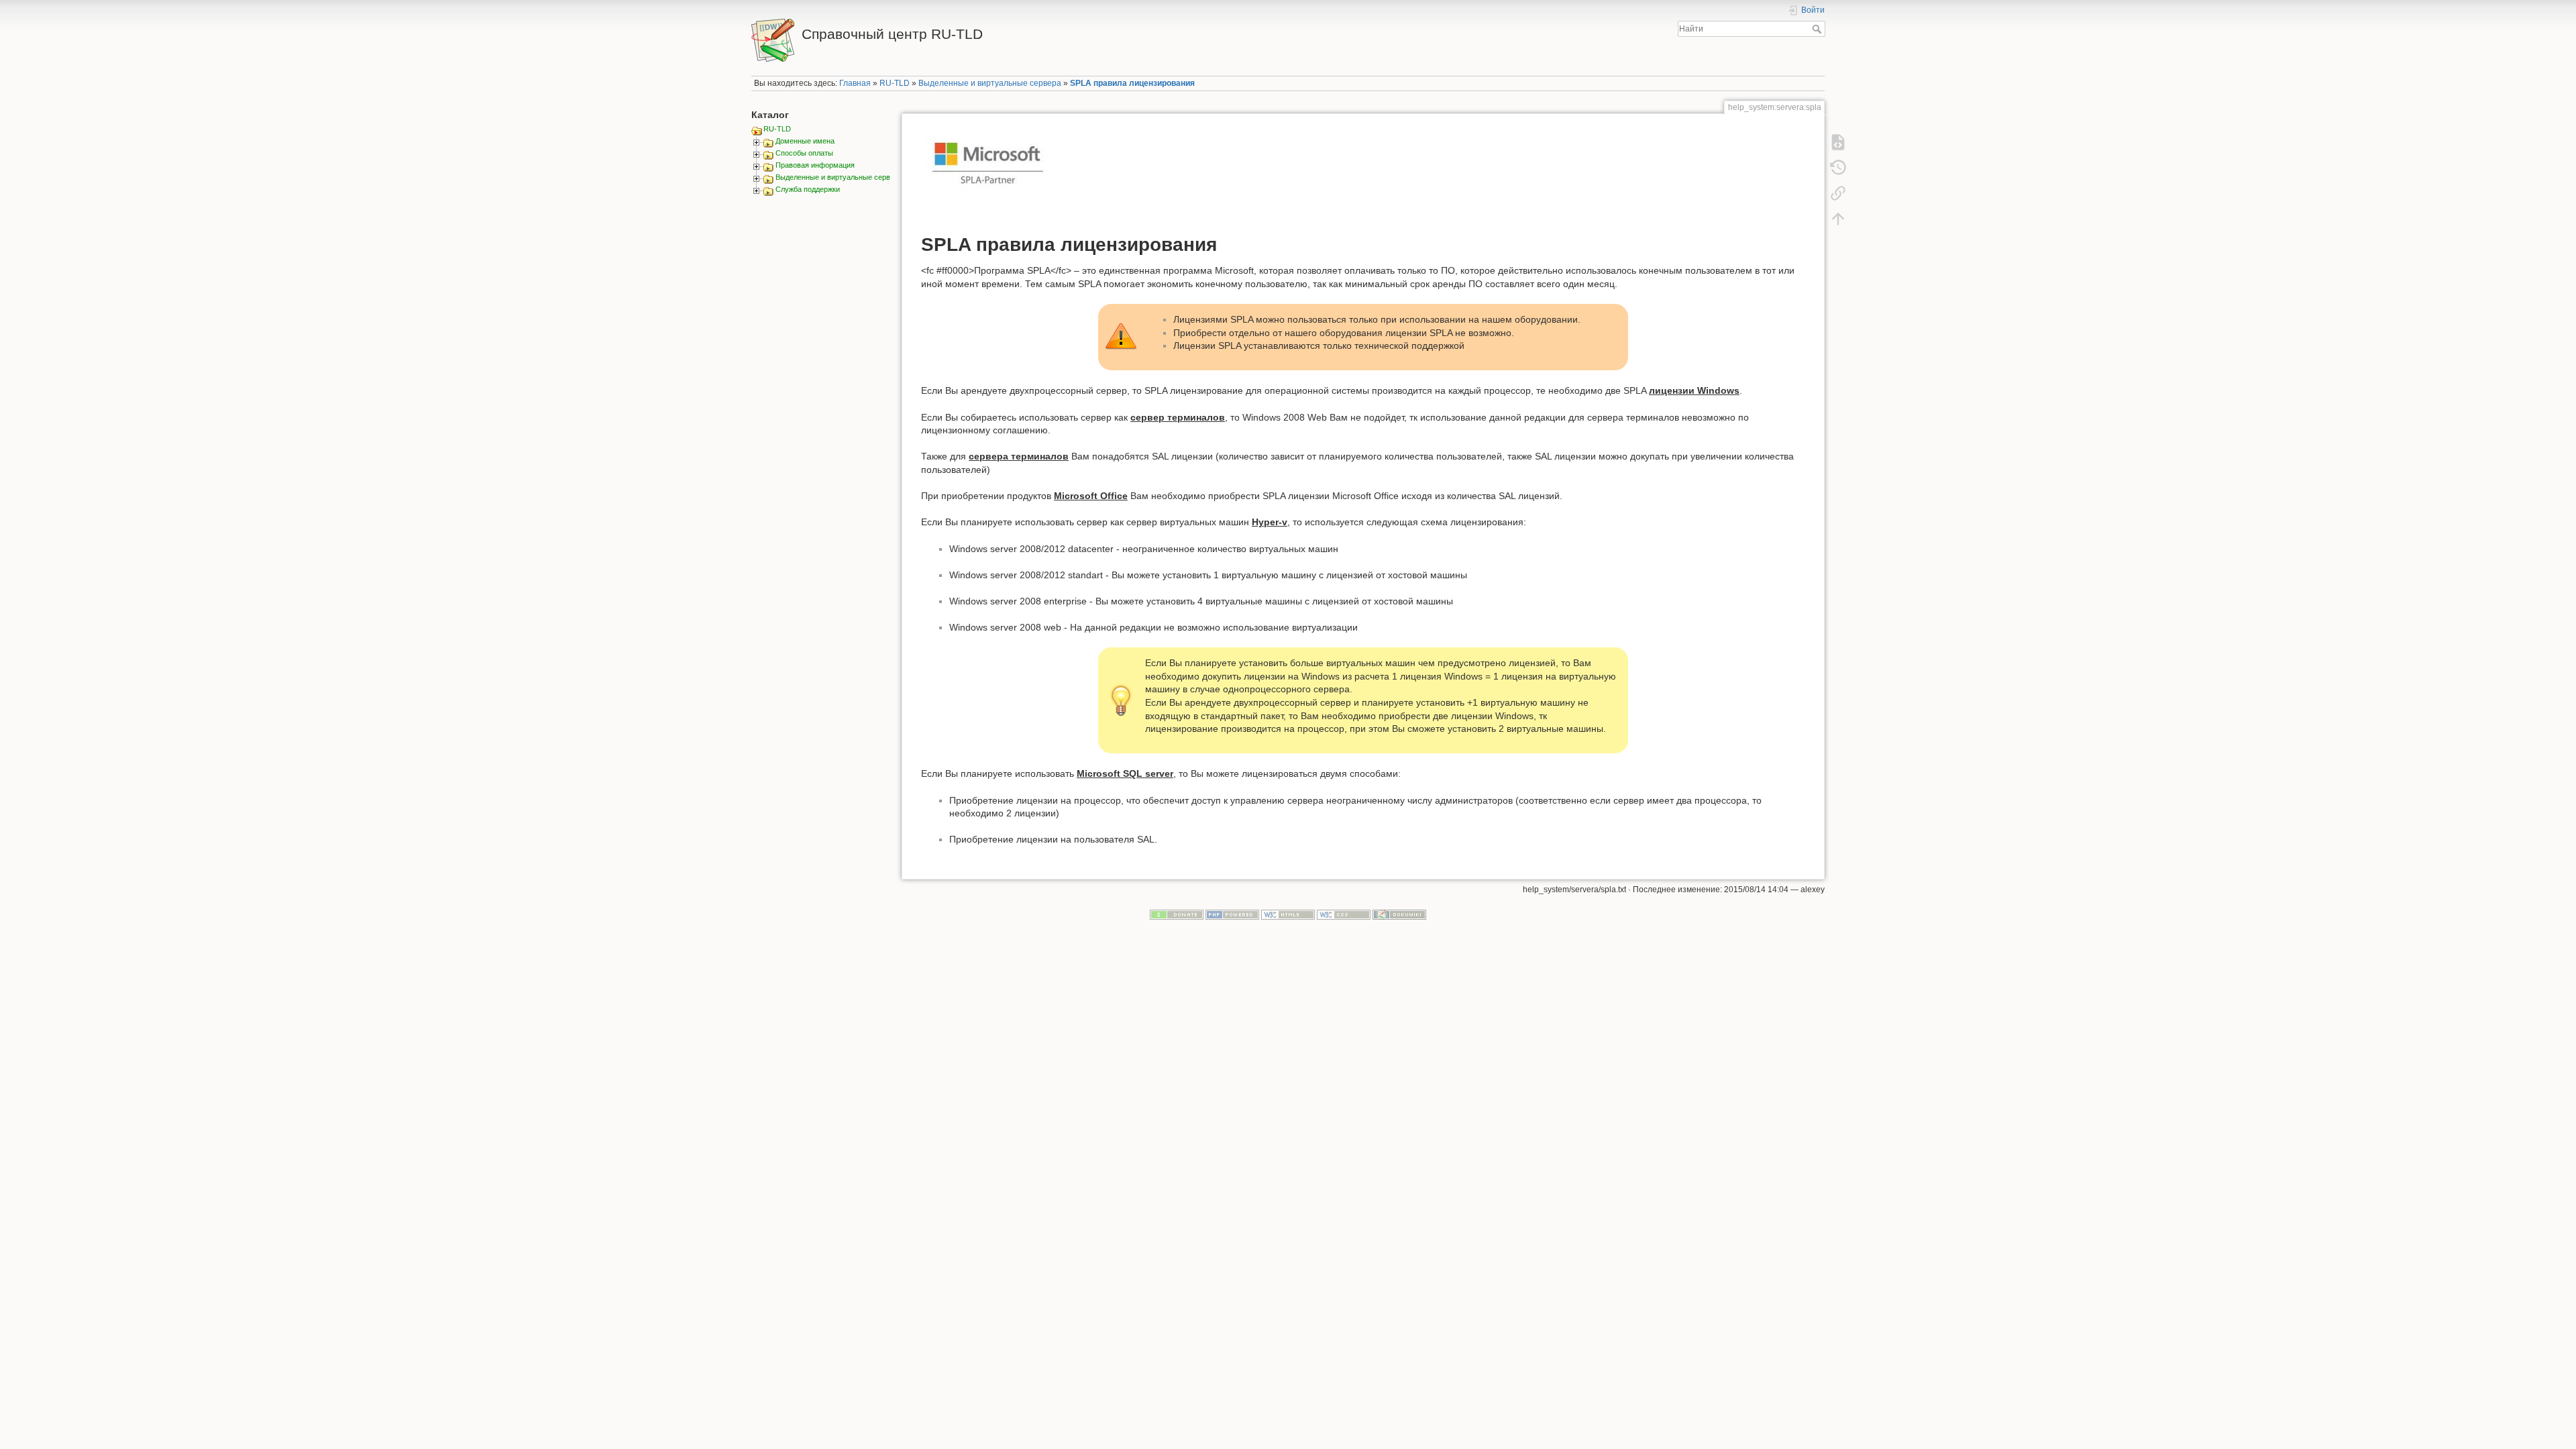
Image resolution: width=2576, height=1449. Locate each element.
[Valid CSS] (1344, 914)
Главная (855, 83)
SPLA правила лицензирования (1132, 83)
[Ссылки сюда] (1838, 193)
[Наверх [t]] (1838, 219)
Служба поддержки (808, 189)
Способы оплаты (804, 153)
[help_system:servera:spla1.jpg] (988, 174)
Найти (1818, 29)
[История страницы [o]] (1838, 168)
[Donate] (1177, 914)
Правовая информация (815, 165)
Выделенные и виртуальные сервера (990, 83)
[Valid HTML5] (1288, 914)
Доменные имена (805, 141)
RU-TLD (895, 83)
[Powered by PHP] (1232, 914)
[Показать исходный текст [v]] (1838, 142)
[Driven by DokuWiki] (1399, 914)
